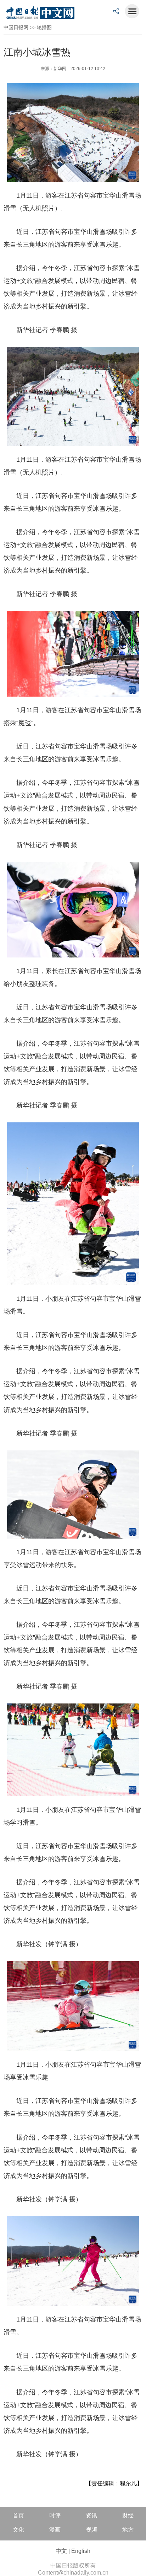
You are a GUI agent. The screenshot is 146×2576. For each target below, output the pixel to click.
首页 (18, 2515)
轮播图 (44, 27)
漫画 (55, 2530)
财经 (128, 2515)
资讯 (91, 2515)
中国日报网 (16, 27)
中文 (61, 2551)
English (81, 2551)
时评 (55, 2515)
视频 (91, 2530)
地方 (128, 2530)
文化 (18, 2530)
